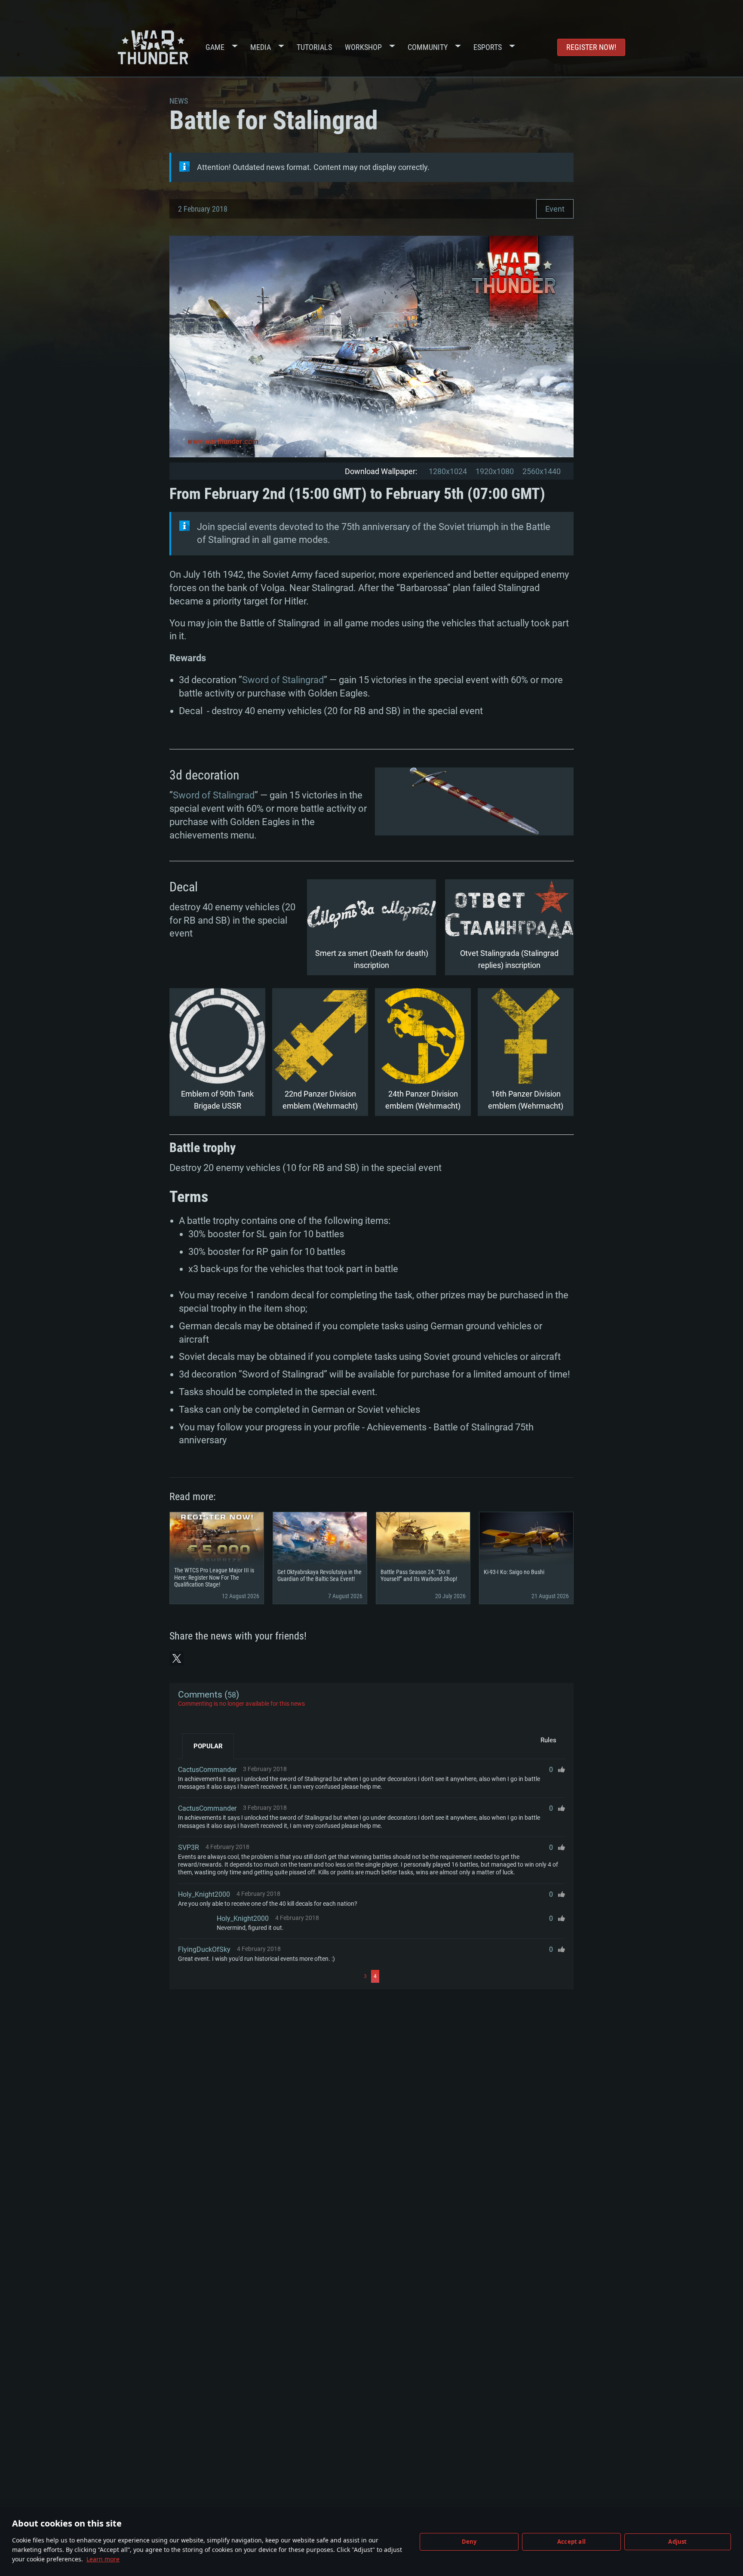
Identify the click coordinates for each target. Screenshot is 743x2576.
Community (428, 47)
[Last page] (473, 1976)
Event (555, 209)
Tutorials (314, 47)
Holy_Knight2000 (204, 1894)
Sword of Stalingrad (283, 680)
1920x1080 (495, 471)
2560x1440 (542, 471)
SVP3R (189, 1847)
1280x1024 (448, 471)
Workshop (363, 47)
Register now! (591, 47)
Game (215, 47)
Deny (469, 2542)
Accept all (571, 2542)
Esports (488, 47)
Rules (548, 1740)
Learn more (103, 2559)
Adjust (677, 2542)
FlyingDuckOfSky (204, 1949)
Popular (208, 1746)
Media (261, 47)
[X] (177, 1658)
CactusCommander (207, 1770)
